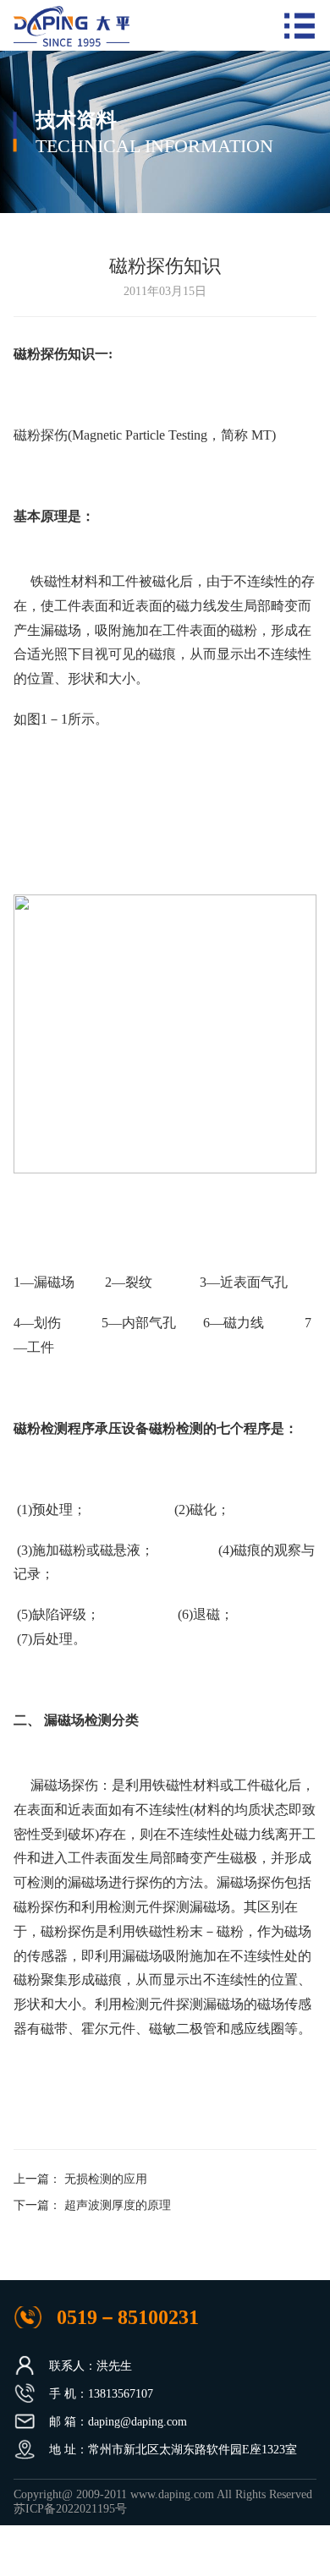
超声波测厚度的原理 (118, 2205)
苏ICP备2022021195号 (70, 2509)
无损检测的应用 (106, 2179)
